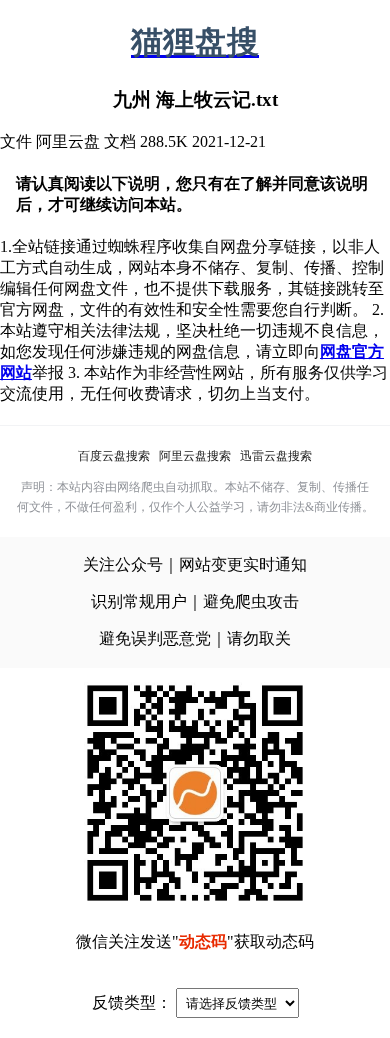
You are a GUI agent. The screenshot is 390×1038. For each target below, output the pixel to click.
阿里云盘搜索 (195, 456)
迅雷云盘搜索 (276, 456)
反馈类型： (132, 1002)
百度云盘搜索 (114, 456)
